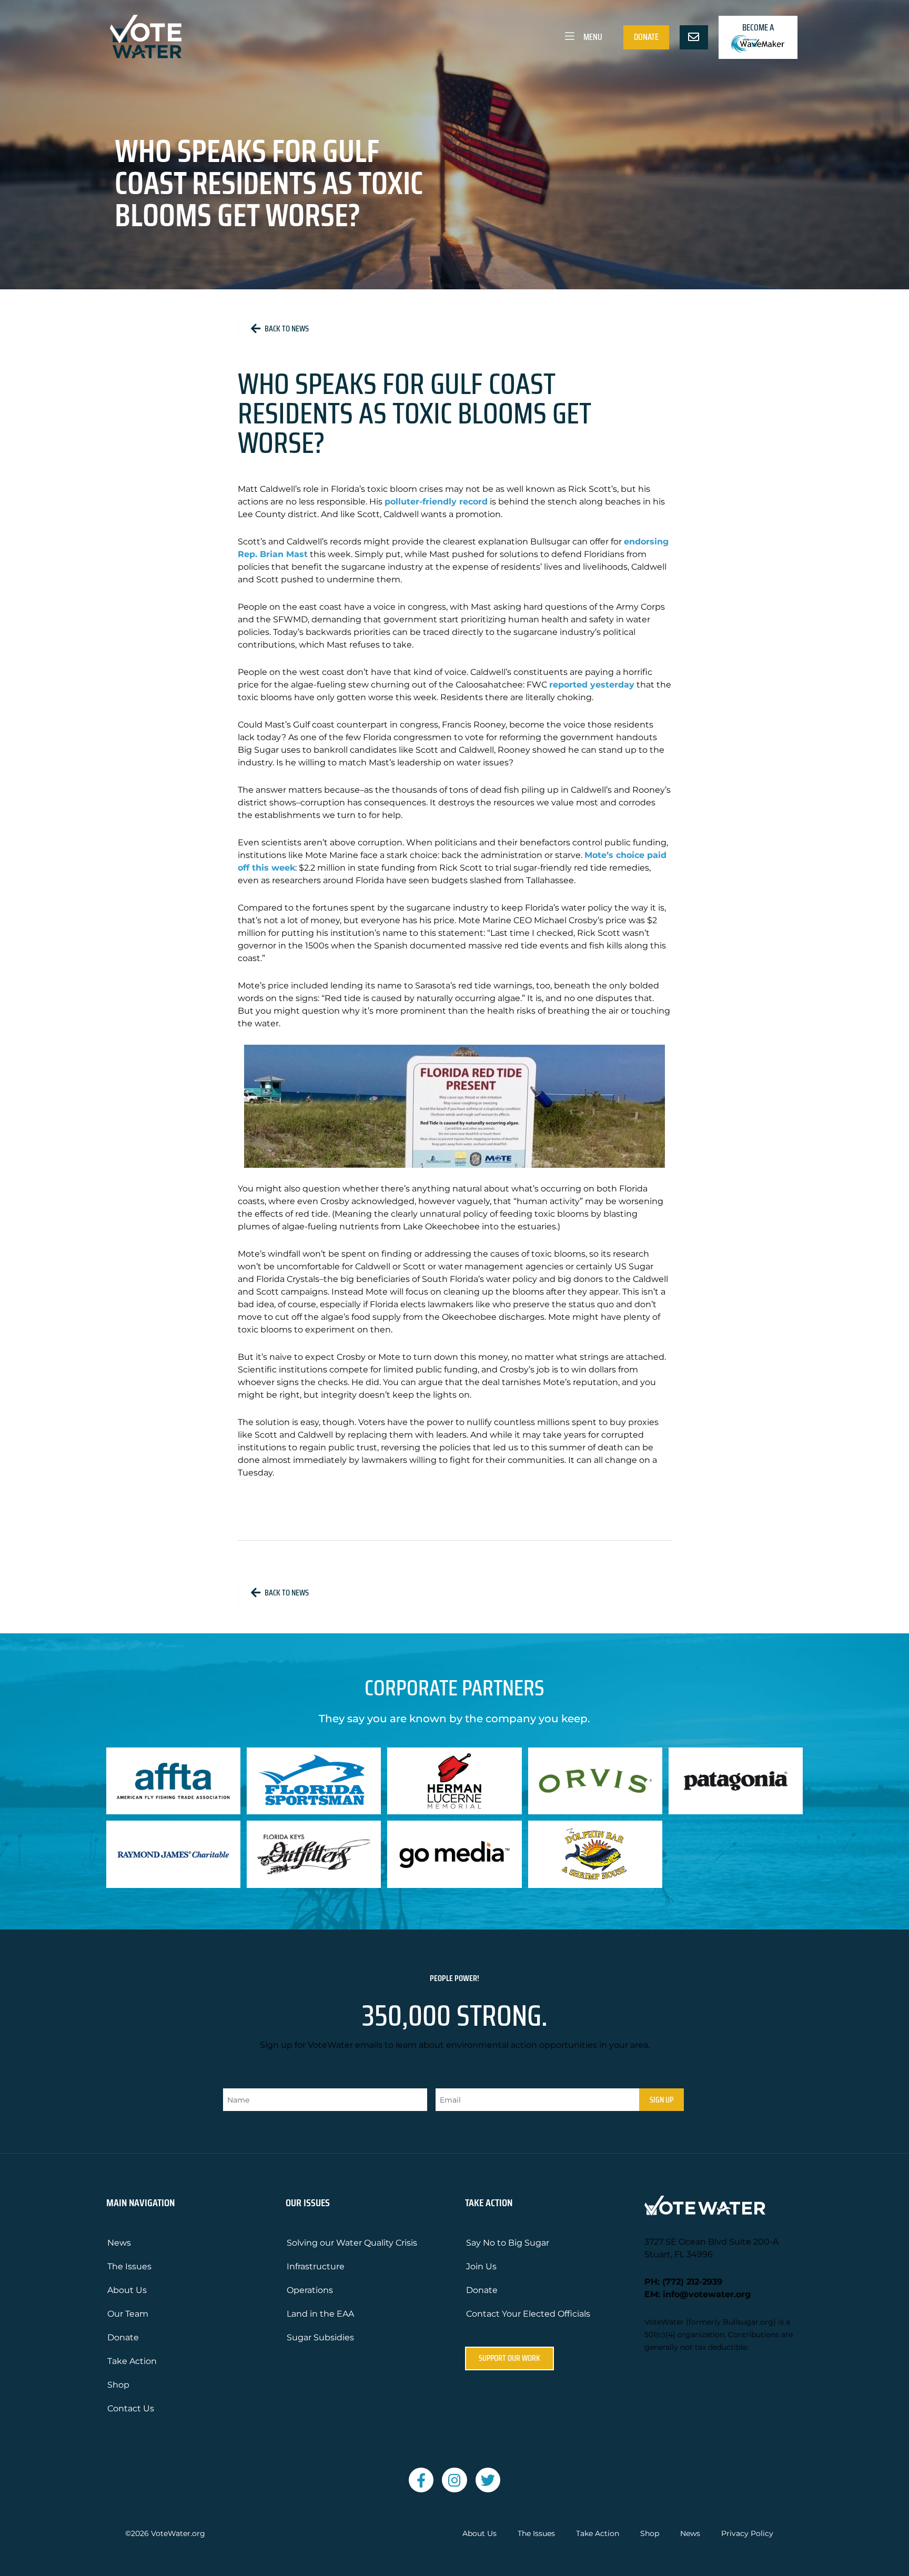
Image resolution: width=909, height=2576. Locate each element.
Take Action (132, 2361)
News (119, 2243)
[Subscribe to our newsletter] (694, 37)
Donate (646, 37)
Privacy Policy (747, 2534)
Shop (118, 2385)
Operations (310, 2290)
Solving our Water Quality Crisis (352, 2243)
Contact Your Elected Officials (528, 2314)
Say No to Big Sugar (508, 2243)
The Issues (129, 2266)
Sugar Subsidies (320, 2337)
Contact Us (131, 2408)
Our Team (128, 2314)
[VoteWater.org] (146, 37)
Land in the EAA (320, 2314)
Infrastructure (316, 2266)
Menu (592, 37)
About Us (127, 2290)
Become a (758, 27)
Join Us (481, 2266)
